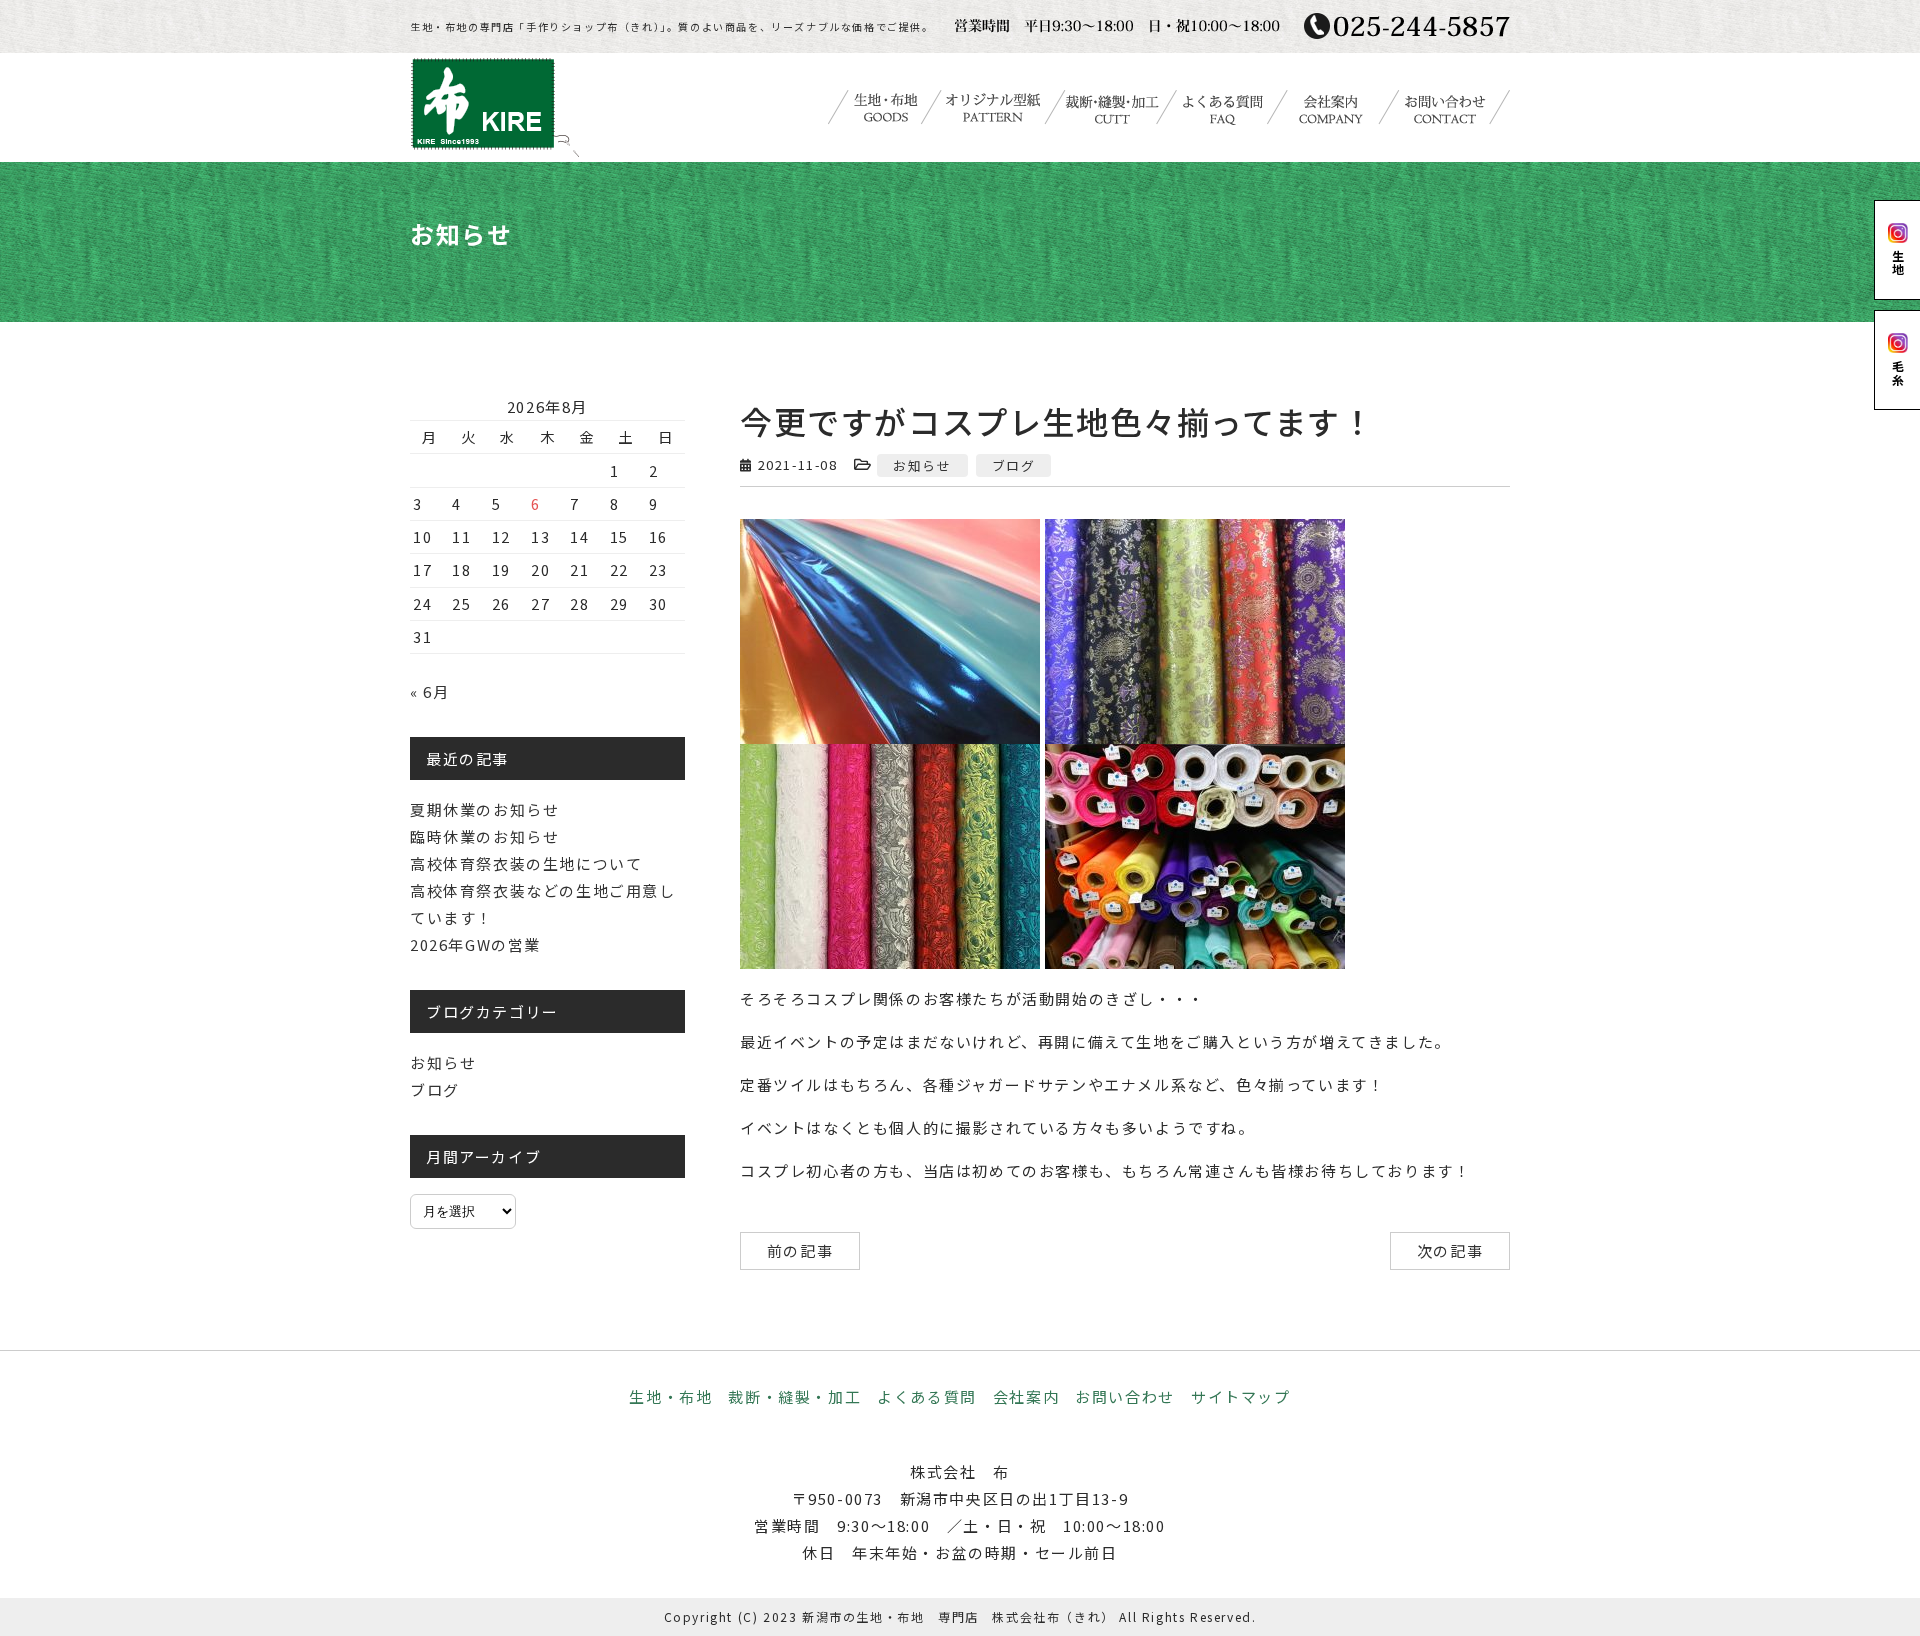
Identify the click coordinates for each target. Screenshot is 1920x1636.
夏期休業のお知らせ (484, 809)
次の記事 (1450, 1250)
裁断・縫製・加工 (794, 1396)
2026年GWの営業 (475, 944)
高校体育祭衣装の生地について (526, 863)
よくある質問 (927, 1396)
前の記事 (800, 1250)
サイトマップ (1241, 1396)
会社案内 (1026, 1396)
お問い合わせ (1125, 1396)
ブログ (1014, 465)
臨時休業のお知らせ (484, 836)
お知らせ (922, 465)
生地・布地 (670, 1396)
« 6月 (429, 691)
